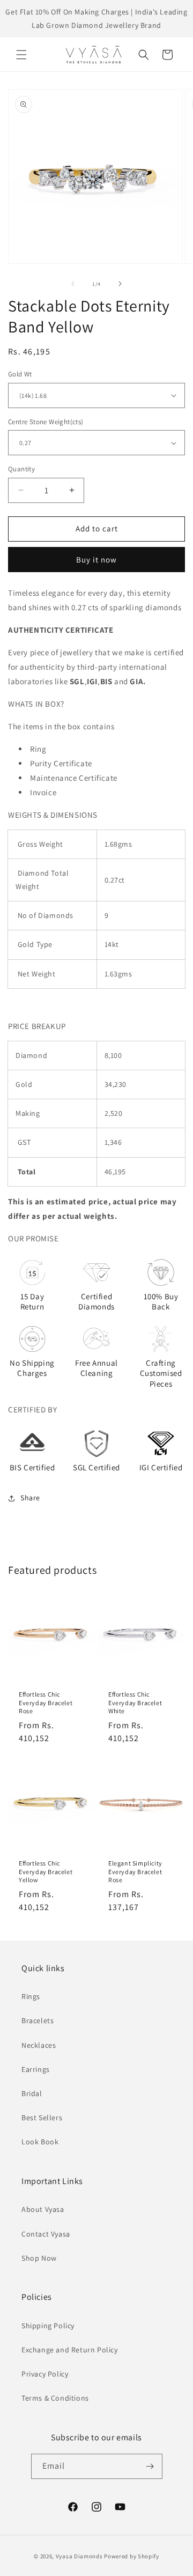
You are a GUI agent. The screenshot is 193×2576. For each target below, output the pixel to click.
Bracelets (38, 2020)
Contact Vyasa (46, 2234)
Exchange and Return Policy (70, 2350)
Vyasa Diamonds (79, 2556)
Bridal (32, 2093)
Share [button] (30, 1498)
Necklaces (39, 2045)
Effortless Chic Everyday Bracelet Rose (46, 1702)
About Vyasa (43, 2209)
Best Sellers (42, 2118)
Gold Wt (20, 374)
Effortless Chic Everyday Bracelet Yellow (46, 1871)
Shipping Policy (48, 2326)
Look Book (40, 2142)
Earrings (36, 2069)
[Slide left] (73, 284)
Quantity (21, 469)
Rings (31, 1996)
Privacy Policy (45, 2374)
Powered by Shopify (132, 2556)
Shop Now (39, 2258)
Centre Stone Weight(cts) (46, 422)
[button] (21, 55)
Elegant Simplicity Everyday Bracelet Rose (135, 1871)
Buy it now (96, 560)
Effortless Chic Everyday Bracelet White (135, 1702)
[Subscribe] (150, 2466)
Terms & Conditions (55, 2398)
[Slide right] (120, 284)
